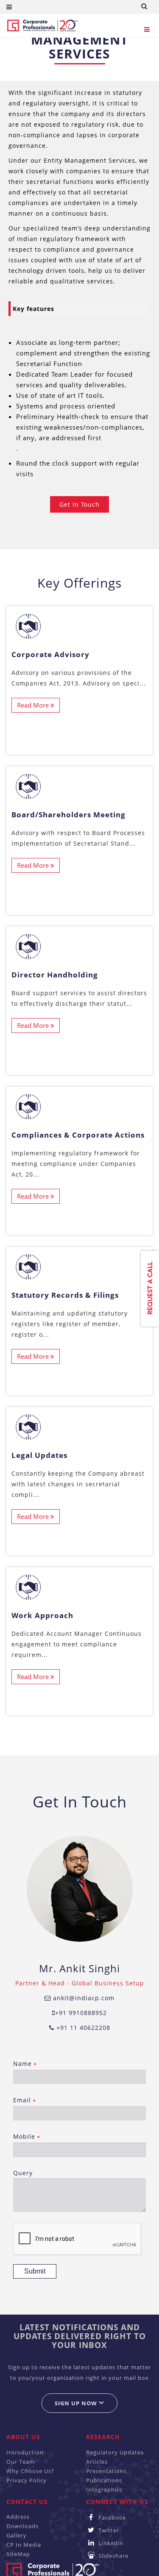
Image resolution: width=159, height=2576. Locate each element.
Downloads (22, 2526)
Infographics (104, 2490)
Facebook (112, 2518)
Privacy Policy (26, 2480)
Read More (34, 705)
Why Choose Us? (30, 2471)
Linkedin (110, 2543)
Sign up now (77, 2403)
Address (18, 2517)
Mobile (26, 2136)
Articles (97, 2462)
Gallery (17, 2535)
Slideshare (113, 2556)
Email (24, 2100)
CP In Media (24, 2545)
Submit (35, 2271)
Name (25, 2064)
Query (23, 2173)
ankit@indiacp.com (83, 1998)
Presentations (106, 2471)
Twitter (108, 2530)
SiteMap (18, 2554)
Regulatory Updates (115, 2452)
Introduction (25, 2452)
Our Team (21, 2462)
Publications (104, 2480)
